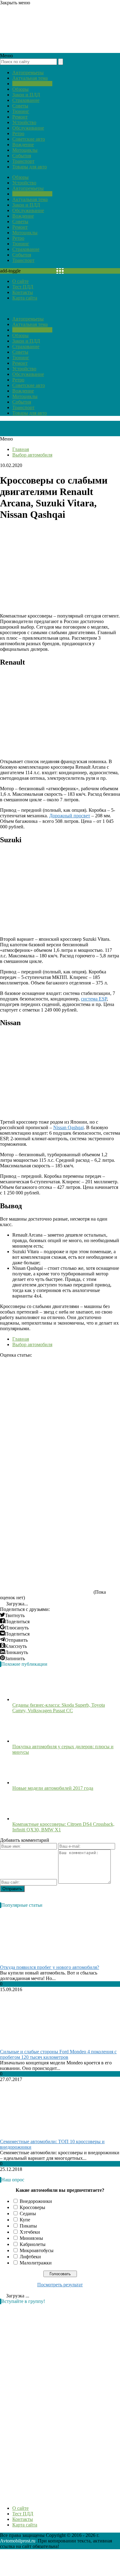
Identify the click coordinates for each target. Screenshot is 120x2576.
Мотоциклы (25, 150)
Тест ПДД (23, 287)
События (22, 156)
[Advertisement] (46, 2401)
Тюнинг (21, 111)
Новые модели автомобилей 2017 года (53, 1788)
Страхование (26, 100)
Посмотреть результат (60, 2285)
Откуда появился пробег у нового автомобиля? (50, 1967)
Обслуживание (28, 128)
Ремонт (20, 117)
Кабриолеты (33, 2244)
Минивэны (31, 2238)
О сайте (20, 281)
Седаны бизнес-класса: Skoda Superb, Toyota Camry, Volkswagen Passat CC (59, 1708)
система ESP (94, 999)
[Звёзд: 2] (46, 1428)
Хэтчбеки (30, 2232)
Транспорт (23, 161)
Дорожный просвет (70, 816)
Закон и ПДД (26, 95)
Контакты (23, 292)
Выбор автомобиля (32, 84)
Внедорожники (36, 2201)
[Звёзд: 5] (46, 1571)
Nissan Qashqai (68, 1127)
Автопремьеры (28, 72)
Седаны (28, 2214)
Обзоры (20, 89)
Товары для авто (30, 167)
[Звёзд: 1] (46, 1381)
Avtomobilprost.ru (18, 2541)
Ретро (18, 133)
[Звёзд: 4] (46, 1523)
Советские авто (29, 139)
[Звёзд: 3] (46, 1476)
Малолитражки (36, 2263)
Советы (20, 106)
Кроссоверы (32, 2207)
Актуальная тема (30, 78)
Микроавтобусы (37, 2250)
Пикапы (28, 2226)
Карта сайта (25, 298)
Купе (25, 2220)
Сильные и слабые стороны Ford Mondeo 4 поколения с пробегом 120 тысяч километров (58, 2054)
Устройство (24, 122)
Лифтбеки (30, 2257)
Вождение (23, 145)
